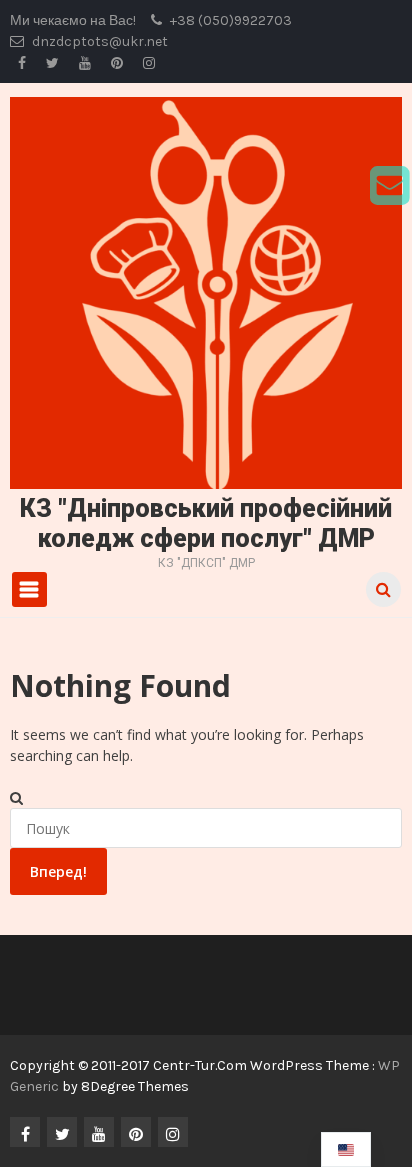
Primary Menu (29, 589)
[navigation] (346, 1149)
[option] (346, 1149)
